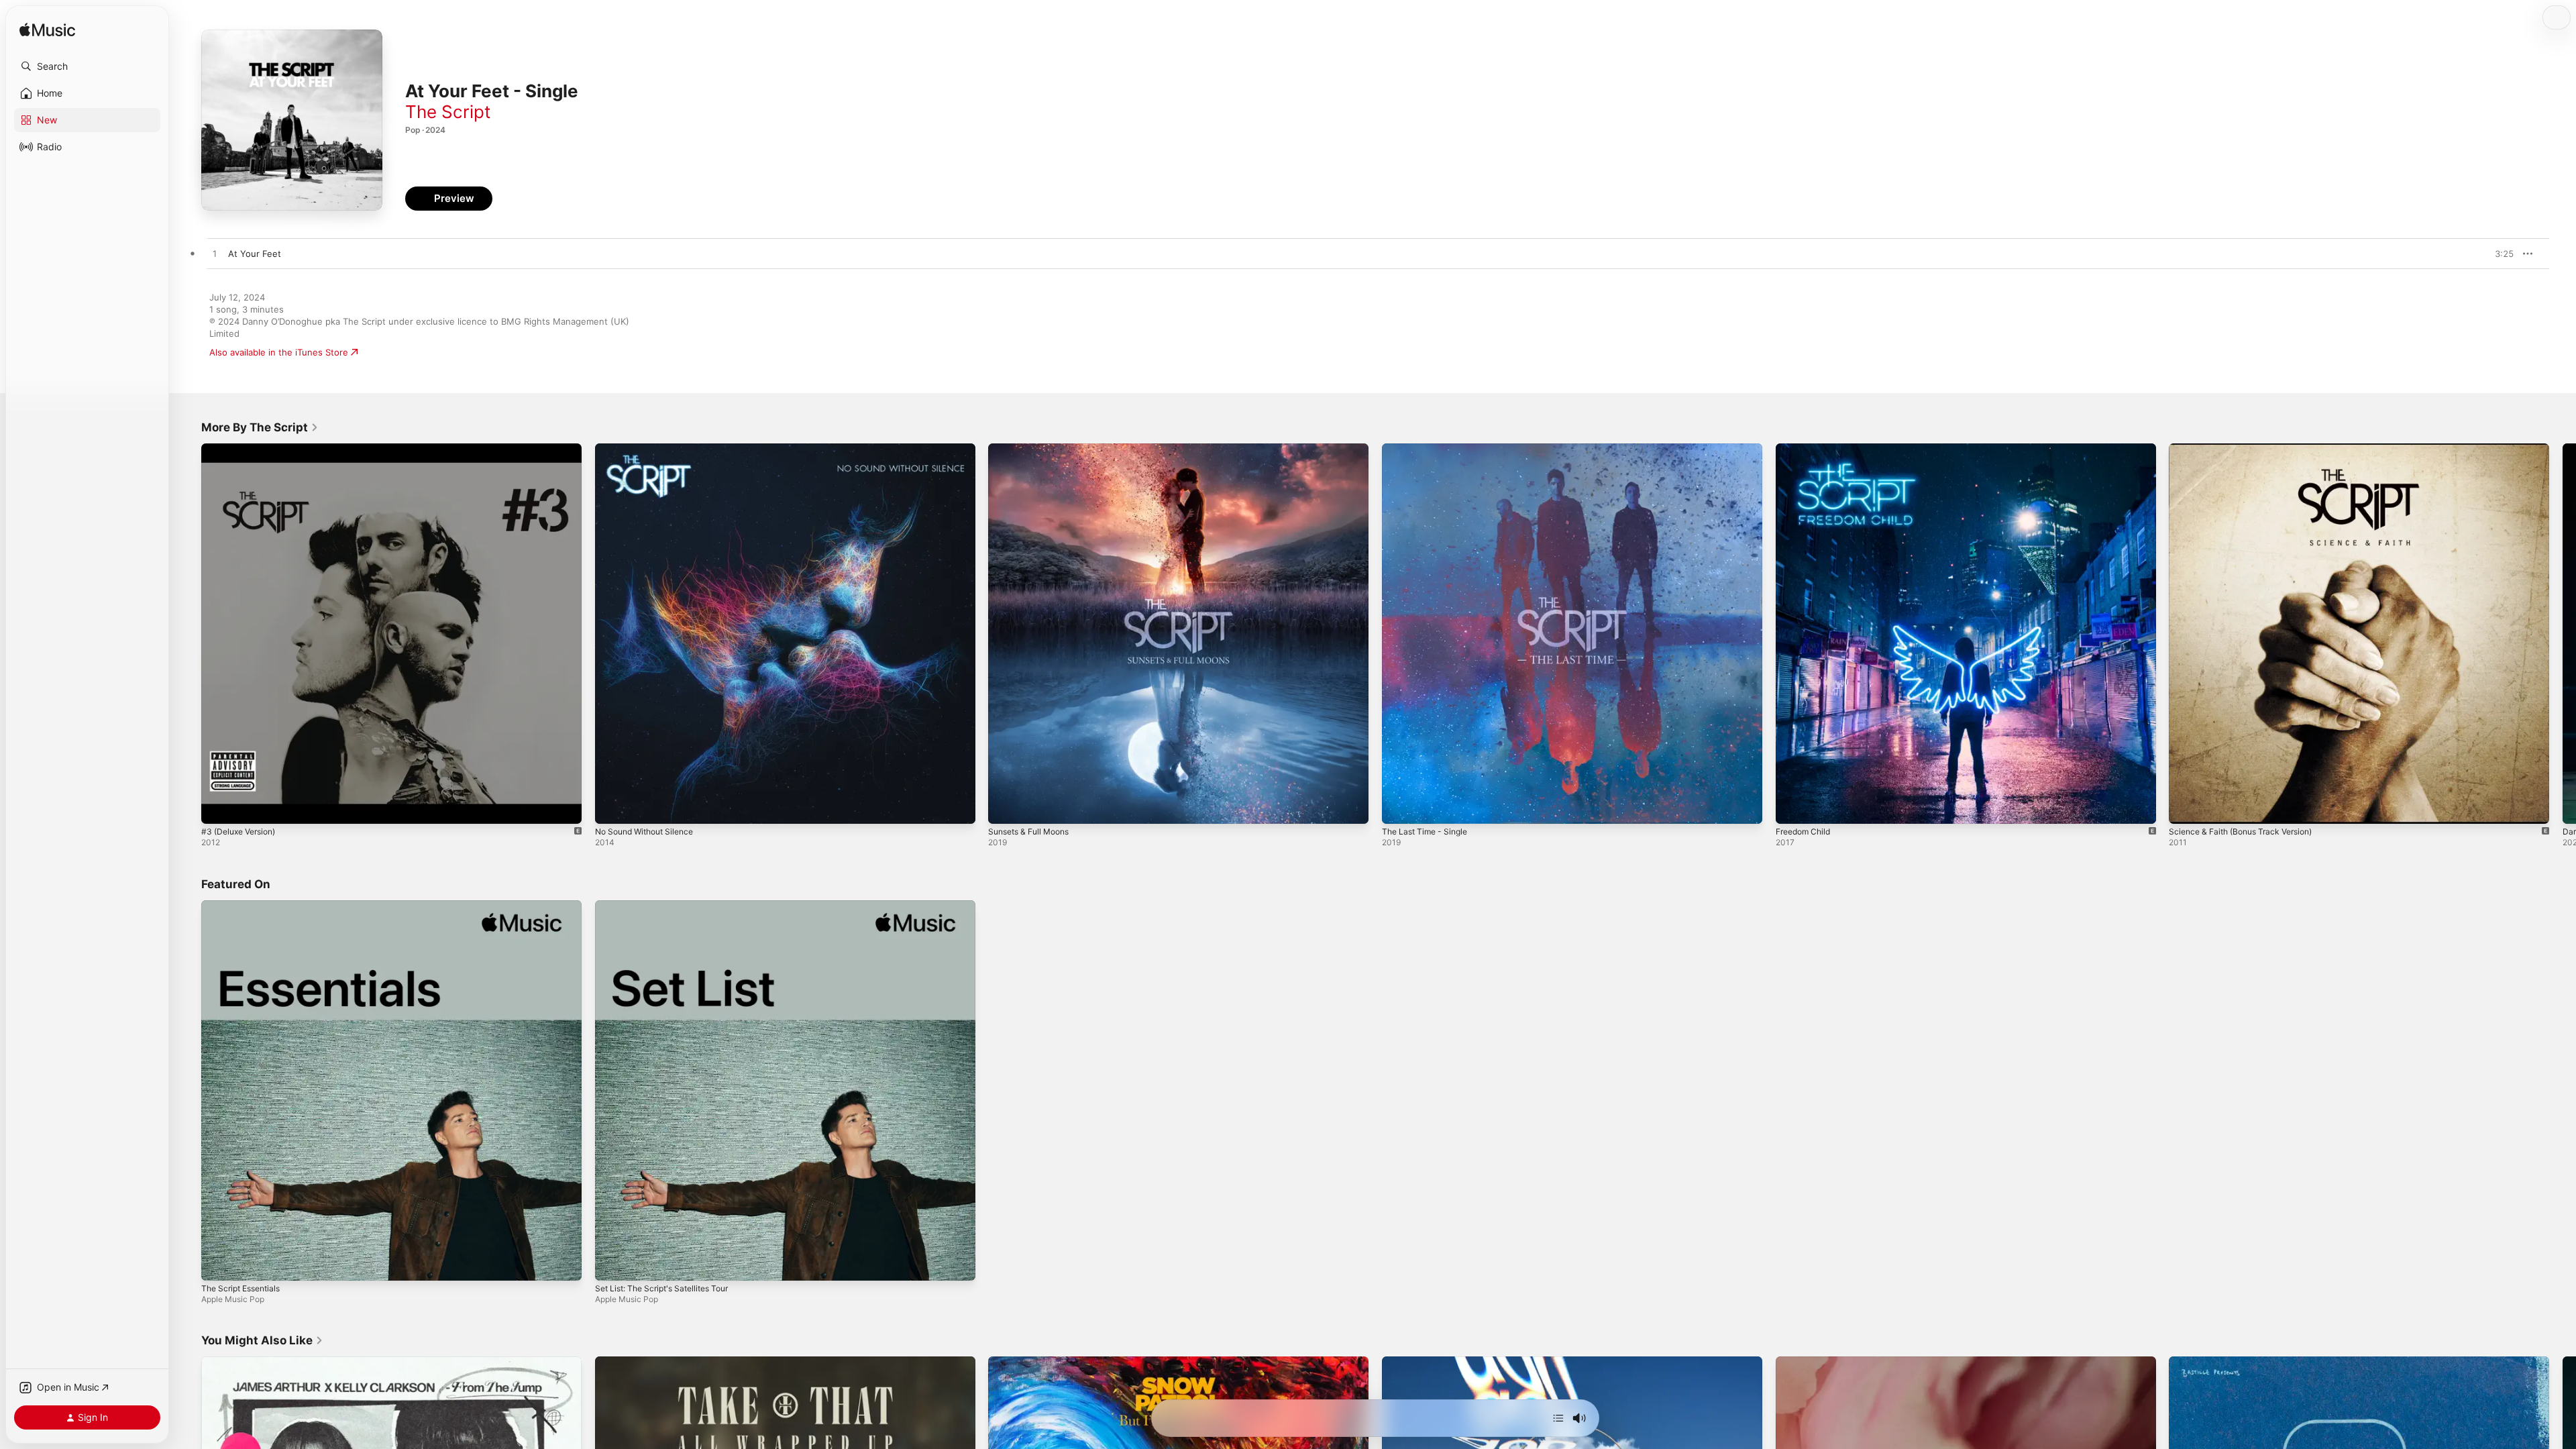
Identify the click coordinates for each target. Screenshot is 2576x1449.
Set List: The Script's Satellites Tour (669, 906)
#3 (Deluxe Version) (243, 449)
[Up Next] (1558, 1418)
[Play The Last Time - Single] (1399, 807)
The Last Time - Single (1429, 449)
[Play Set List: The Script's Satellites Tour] (612, 1263)
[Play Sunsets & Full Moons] (1005, 807)
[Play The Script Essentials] (218, 1263)
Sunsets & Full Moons (1034, 449)
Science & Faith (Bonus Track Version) (2248, 449)
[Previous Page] (188, 633)
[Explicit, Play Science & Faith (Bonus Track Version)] (2186, 807)
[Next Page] (2563, 633)
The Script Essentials (245, 906)
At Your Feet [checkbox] (255, 254)
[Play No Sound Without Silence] (612, 807)
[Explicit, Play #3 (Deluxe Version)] (218, 807)
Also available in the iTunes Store (279, 352)
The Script (448, 112)
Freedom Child (1806, 449)
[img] (47, 31)
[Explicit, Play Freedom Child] (1792, 807)
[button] (87, 66)
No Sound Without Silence (650, 449)
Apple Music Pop (233, 1298)
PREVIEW (2499, 254)
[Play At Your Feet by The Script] (215, 254)
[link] (260, 427)
